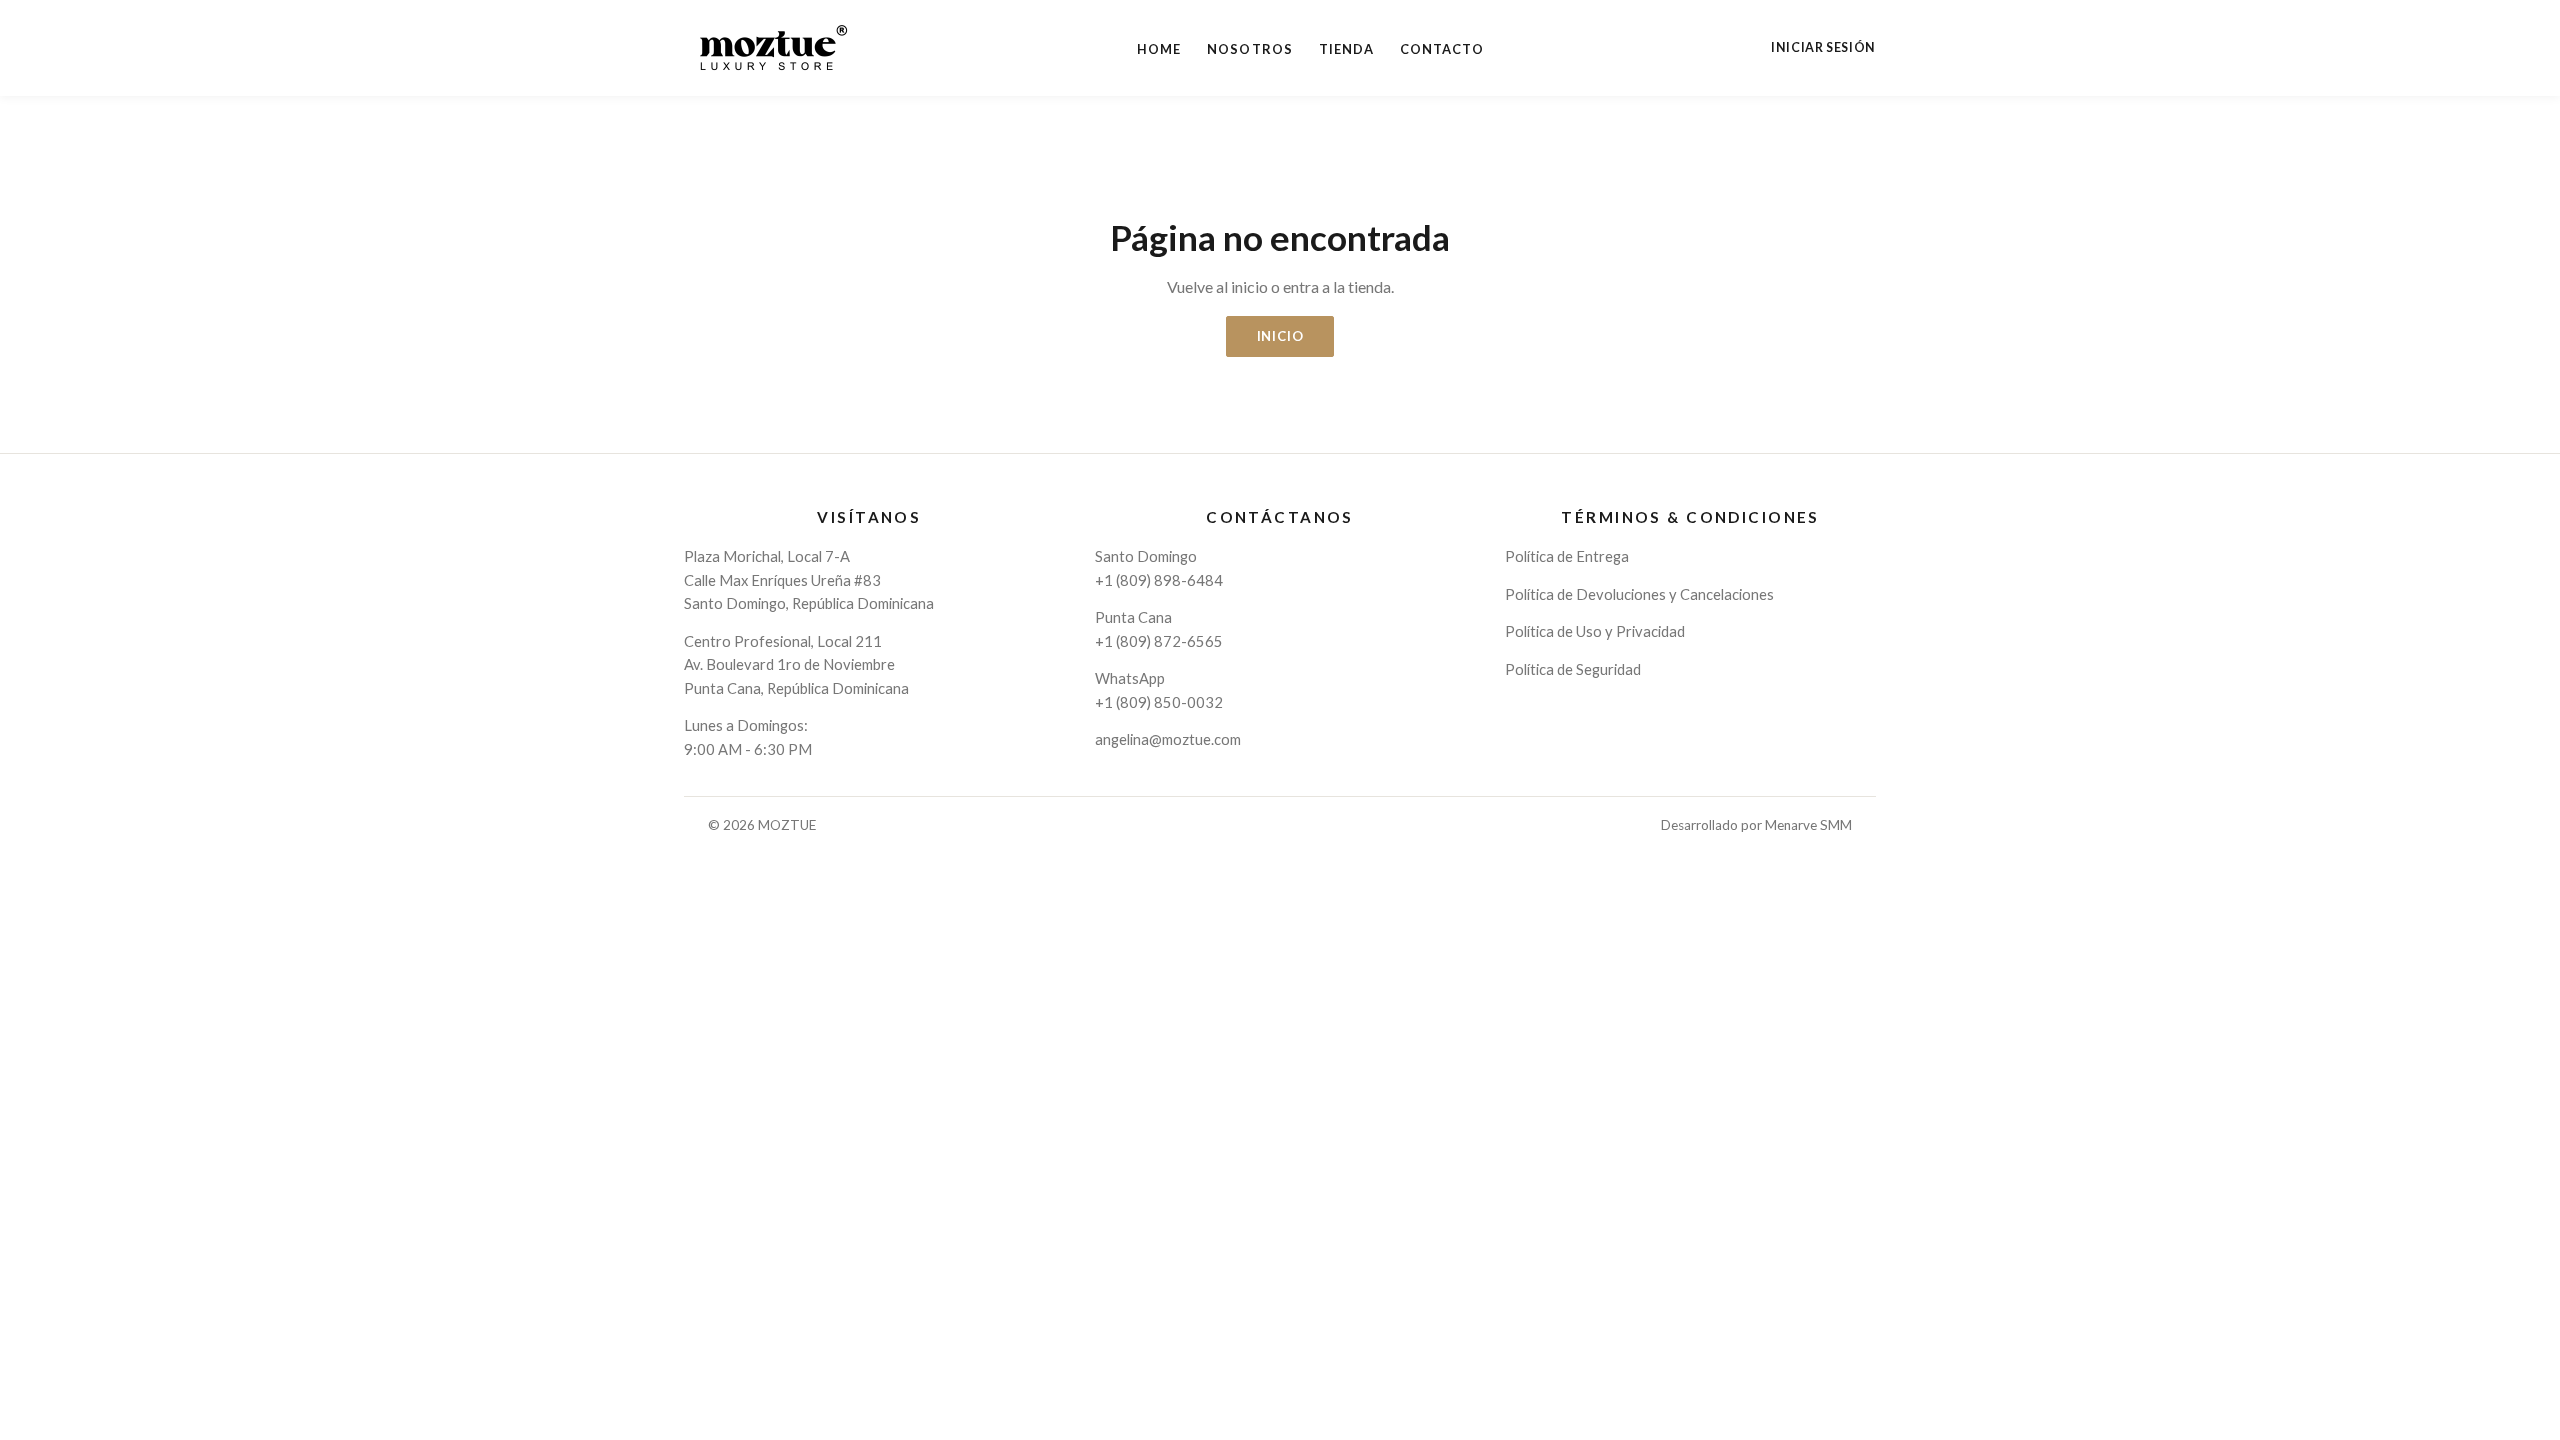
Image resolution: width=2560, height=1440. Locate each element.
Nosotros (1249, 49)
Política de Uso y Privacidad (1595, 631)
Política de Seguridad (1573, 669)
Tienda (1346, 49)
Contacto (1442, 49)
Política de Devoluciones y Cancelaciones (1639, 594)
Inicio (1280, 336)
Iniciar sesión (1823, 48)
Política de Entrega (1567, 556)
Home (1159, 49)
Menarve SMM (1808, 825)
